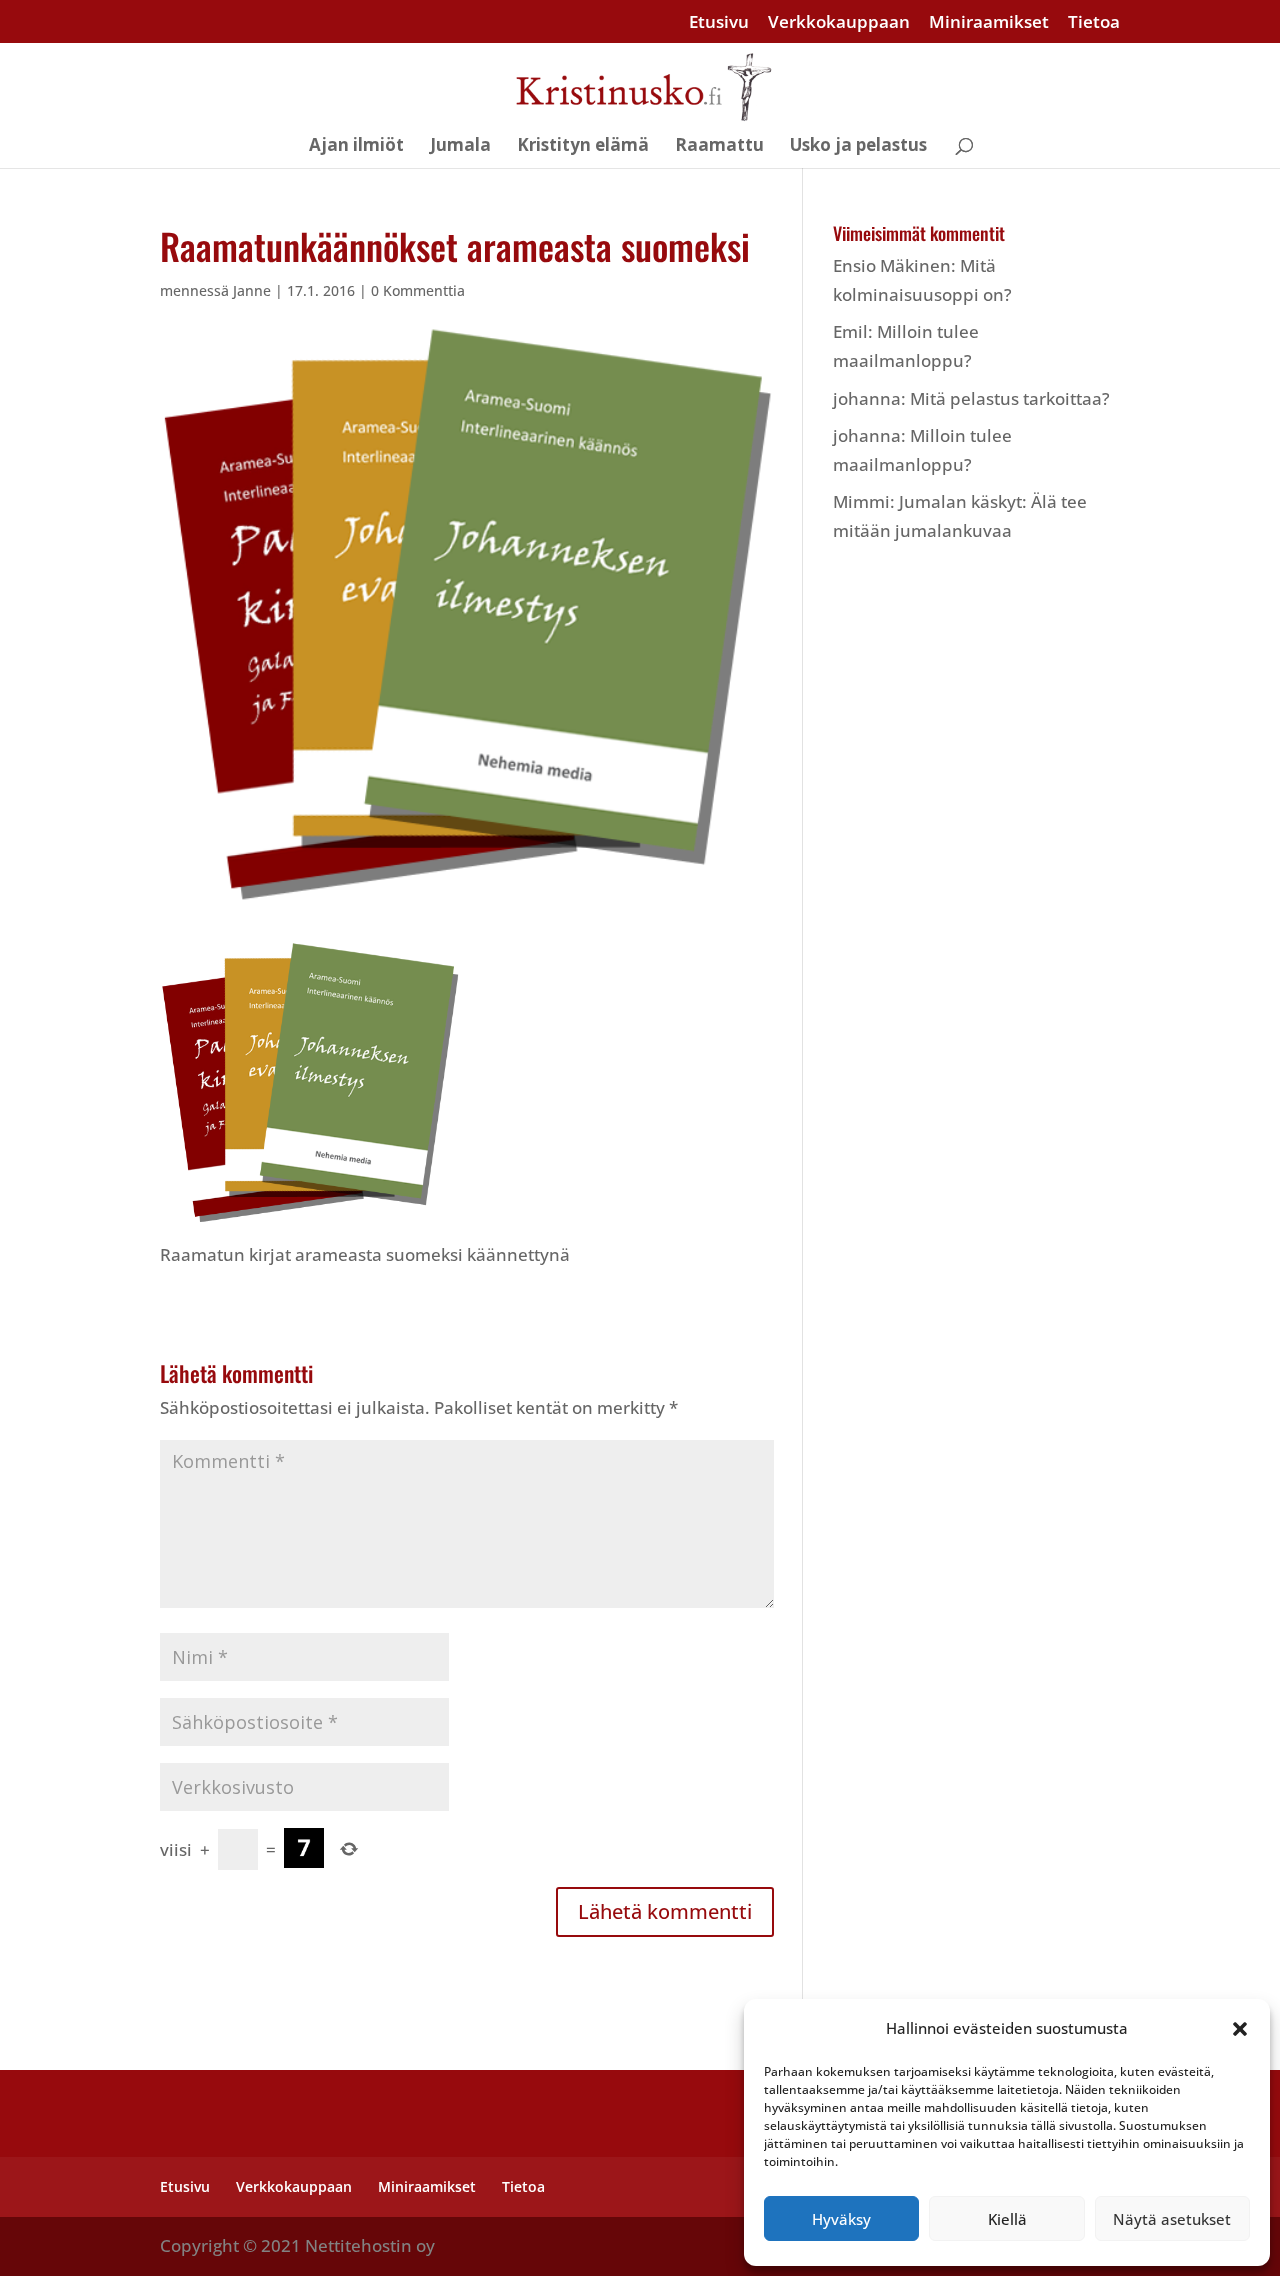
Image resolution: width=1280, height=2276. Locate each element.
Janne (252, 290)
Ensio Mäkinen (892, 265)
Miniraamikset (989, 23)
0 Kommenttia (418, 290)
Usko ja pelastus (858, 147)
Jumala (460, 147)
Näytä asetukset (1172, 2219)
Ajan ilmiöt (356, 147)
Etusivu (719, 23)
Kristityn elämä (583, 147)
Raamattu (719, 147)
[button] (1240, 2029)
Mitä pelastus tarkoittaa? (1010, 398)
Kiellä (1007, 2219)
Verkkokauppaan (839, 23)
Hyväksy (841, 2219)
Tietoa (1094, 23)
